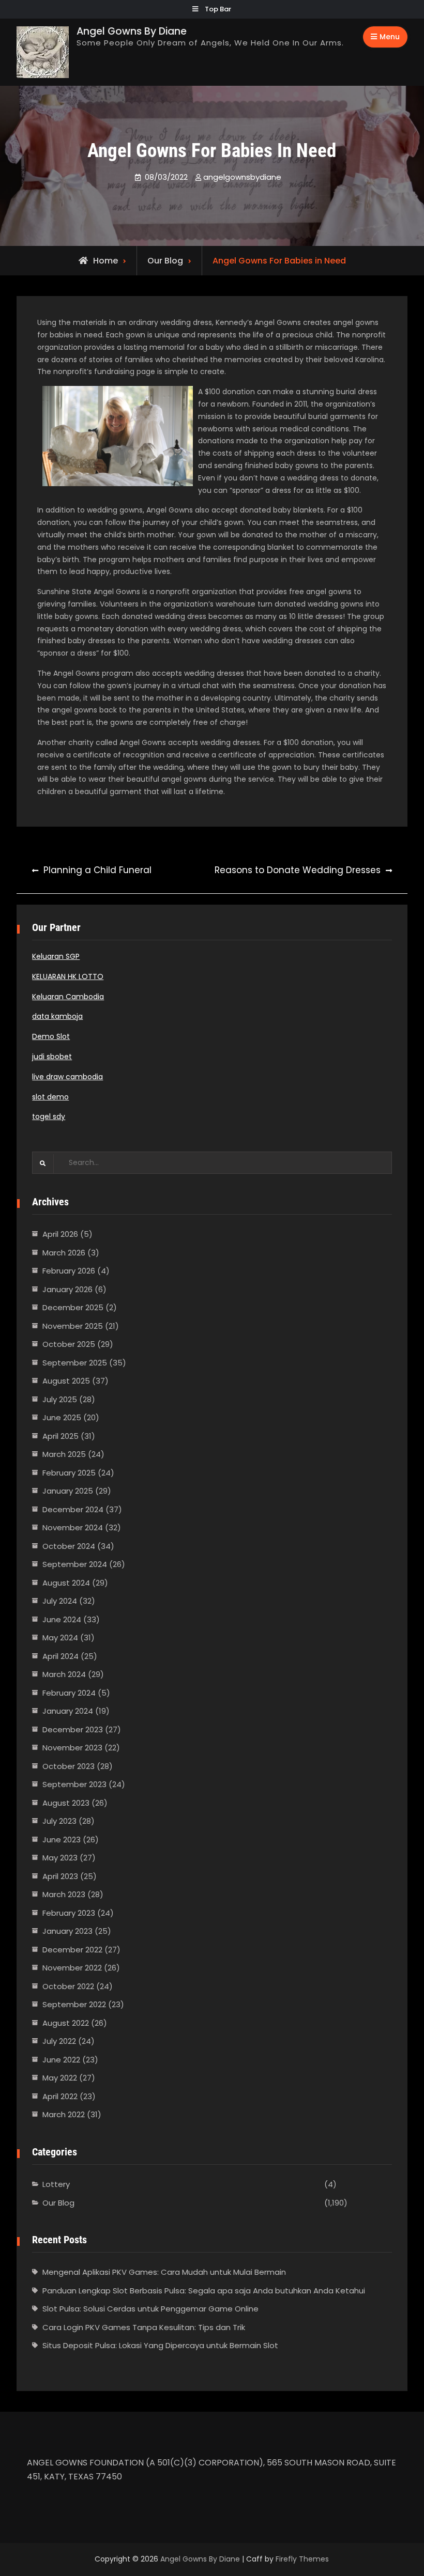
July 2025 (60, 1399)
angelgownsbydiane (242, 177)
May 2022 (60, 2078)
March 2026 (64, 1253)
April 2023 (60, 1876)
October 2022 (68, 1986)
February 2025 (69, 1473)
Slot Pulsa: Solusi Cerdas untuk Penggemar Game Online (150, 2309)
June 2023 (62, 1840)
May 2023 (60, 1858)
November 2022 (72, 1968)
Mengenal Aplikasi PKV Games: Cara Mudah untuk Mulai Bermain (164, 2272)
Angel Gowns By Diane (132, 31)
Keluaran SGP (56, 956)
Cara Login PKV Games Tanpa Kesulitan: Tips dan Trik (144, 2327)
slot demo (50, 1097)
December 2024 (73, 1509)
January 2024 (68, 1711)
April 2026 (60, 1234)
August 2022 (66, 2023)
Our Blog (165, 261)
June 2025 (62, 1417)
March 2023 (64, 1894)
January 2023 (67, 1931)
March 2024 (64, 1674)
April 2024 (60, 1656)
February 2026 (69, 1271)
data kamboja (57, 1016)
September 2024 (75, 1564)
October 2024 (69, 1546)
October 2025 (69, 1344)
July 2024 (60, 1601)
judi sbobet (52, 1057)
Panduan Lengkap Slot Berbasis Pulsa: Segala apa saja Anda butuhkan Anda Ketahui (204, 2291)
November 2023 (72, 1748)
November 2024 (73, 1527)
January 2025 (68, 1491)
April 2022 (60, 2096)
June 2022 (61, 2060)
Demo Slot (51, 1036)
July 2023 (59, 1821)
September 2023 (74, 1784)
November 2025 (73, 1326)
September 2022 (74, 2004)
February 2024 (69, 1693)
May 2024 (60, 1638)
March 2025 (64, 1454)
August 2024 (66, 1583)
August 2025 (66, 1381)
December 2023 (73, 1729)
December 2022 (72, 1950)
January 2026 (67, 1289)
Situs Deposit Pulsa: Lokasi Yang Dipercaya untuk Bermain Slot (160, 2345)
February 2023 (69, 1913)
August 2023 (66, 1803)
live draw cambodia (67, 1077)
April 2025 (60, 1436)
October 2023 (69, 1766)
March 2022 (64, 2114)
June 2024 (62, 1619)
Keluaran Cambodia (68, 997)
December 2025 (73, 1307)
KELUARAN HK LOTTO (68, 976)
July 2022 (59, 2041)
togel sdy (49, 1116)
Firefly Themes (302, 2559)
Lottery (56, 2184)
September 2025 (75, 1363)
